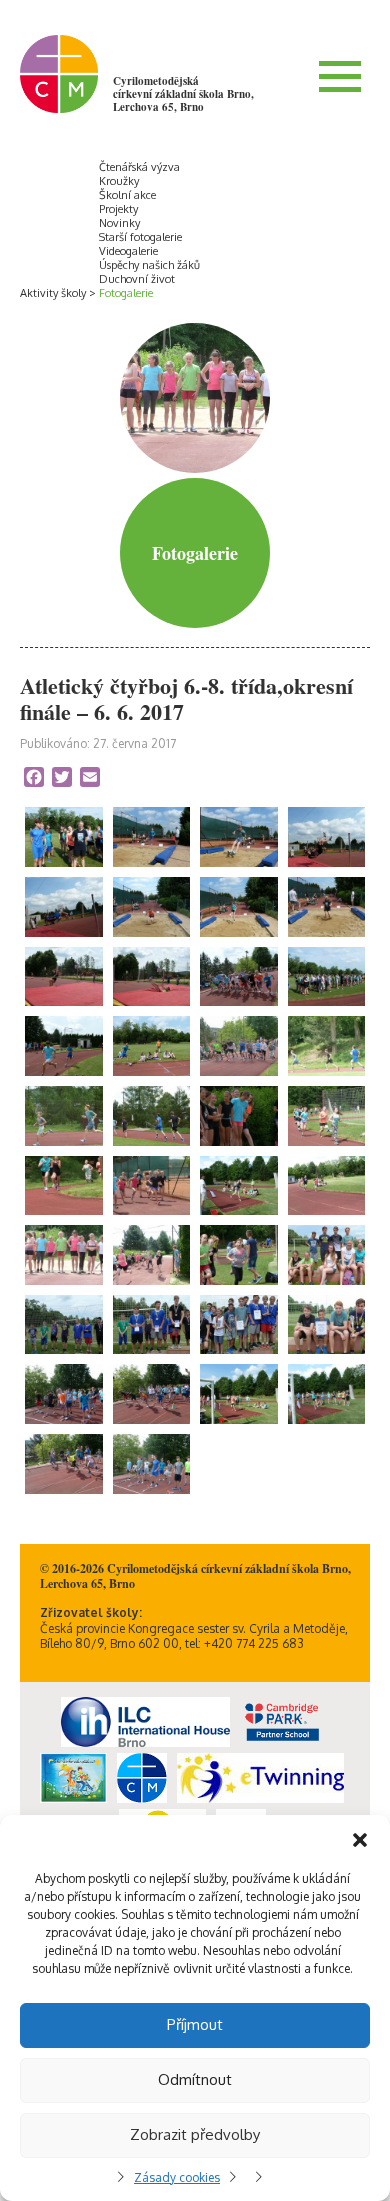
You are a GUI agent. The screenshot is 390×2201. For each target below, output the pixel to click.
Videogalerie (128, 251)
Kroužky (119, 181)
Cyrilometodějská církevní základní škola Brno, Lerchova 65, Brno (183, 94)
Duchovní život (137, 279)
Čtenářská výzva (139, 167)
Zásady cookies (177, 2177)
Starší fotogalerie (140, 237)
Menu (340, 76)
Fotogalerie (126, 293)
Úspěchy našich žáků (149, 265)
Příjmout (195, 2024)
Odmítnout (195, 2079)
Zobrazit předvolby (195, 2134)
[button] (360, 1840)
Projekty (118, 209)
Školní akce (127, 195)
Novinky (119, 223)
